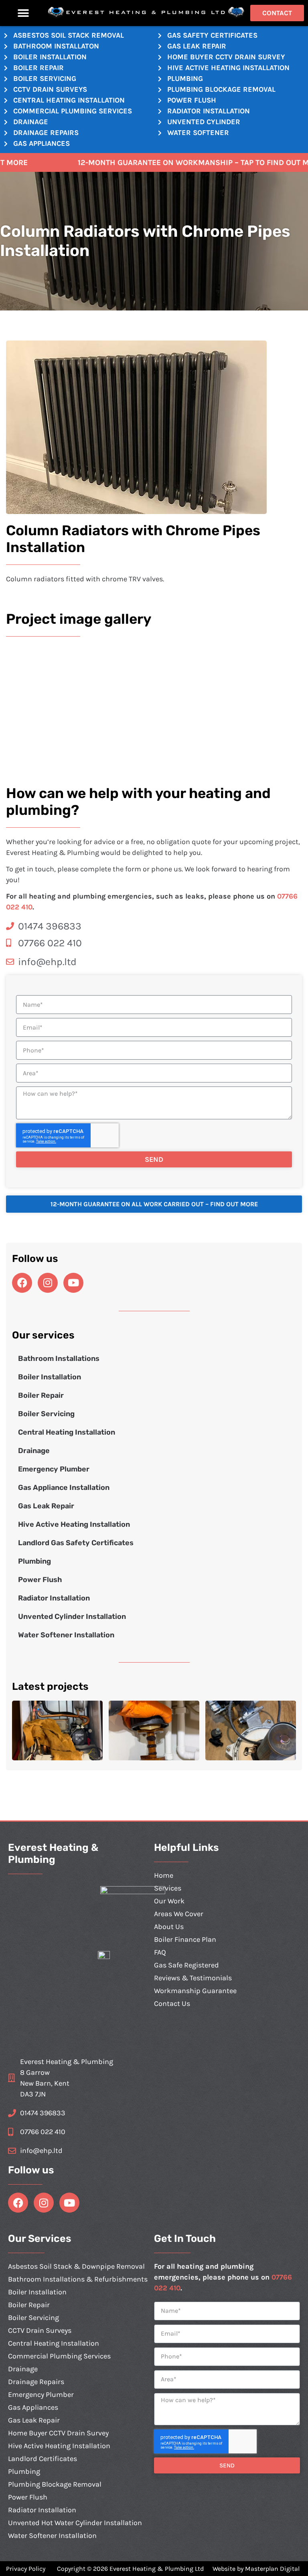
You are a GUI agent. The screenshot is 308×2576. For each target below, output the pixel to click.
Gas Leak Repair (46, 1506)
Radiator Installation (54, 1598)
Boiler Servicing (46, 1414)
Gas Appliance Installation (64, 1488)
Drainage (34, 1451)
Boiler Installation (50, 1377)
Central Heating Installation (67, 1432)
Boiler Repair (41, 1395)
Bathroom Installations (59, 1359)
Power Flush (40, 1580)
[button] (23, 13)
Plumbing (34, 1561)
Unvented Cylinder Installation (72, 1617)
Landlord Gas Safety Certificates (76, 1543)
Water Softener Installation (66, 1635)
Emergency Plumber (54, 1469)
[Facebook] (22, 1283)
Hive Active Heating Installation (74, 1524)
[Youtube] (73, 1283)
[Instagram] (48, 1283)
